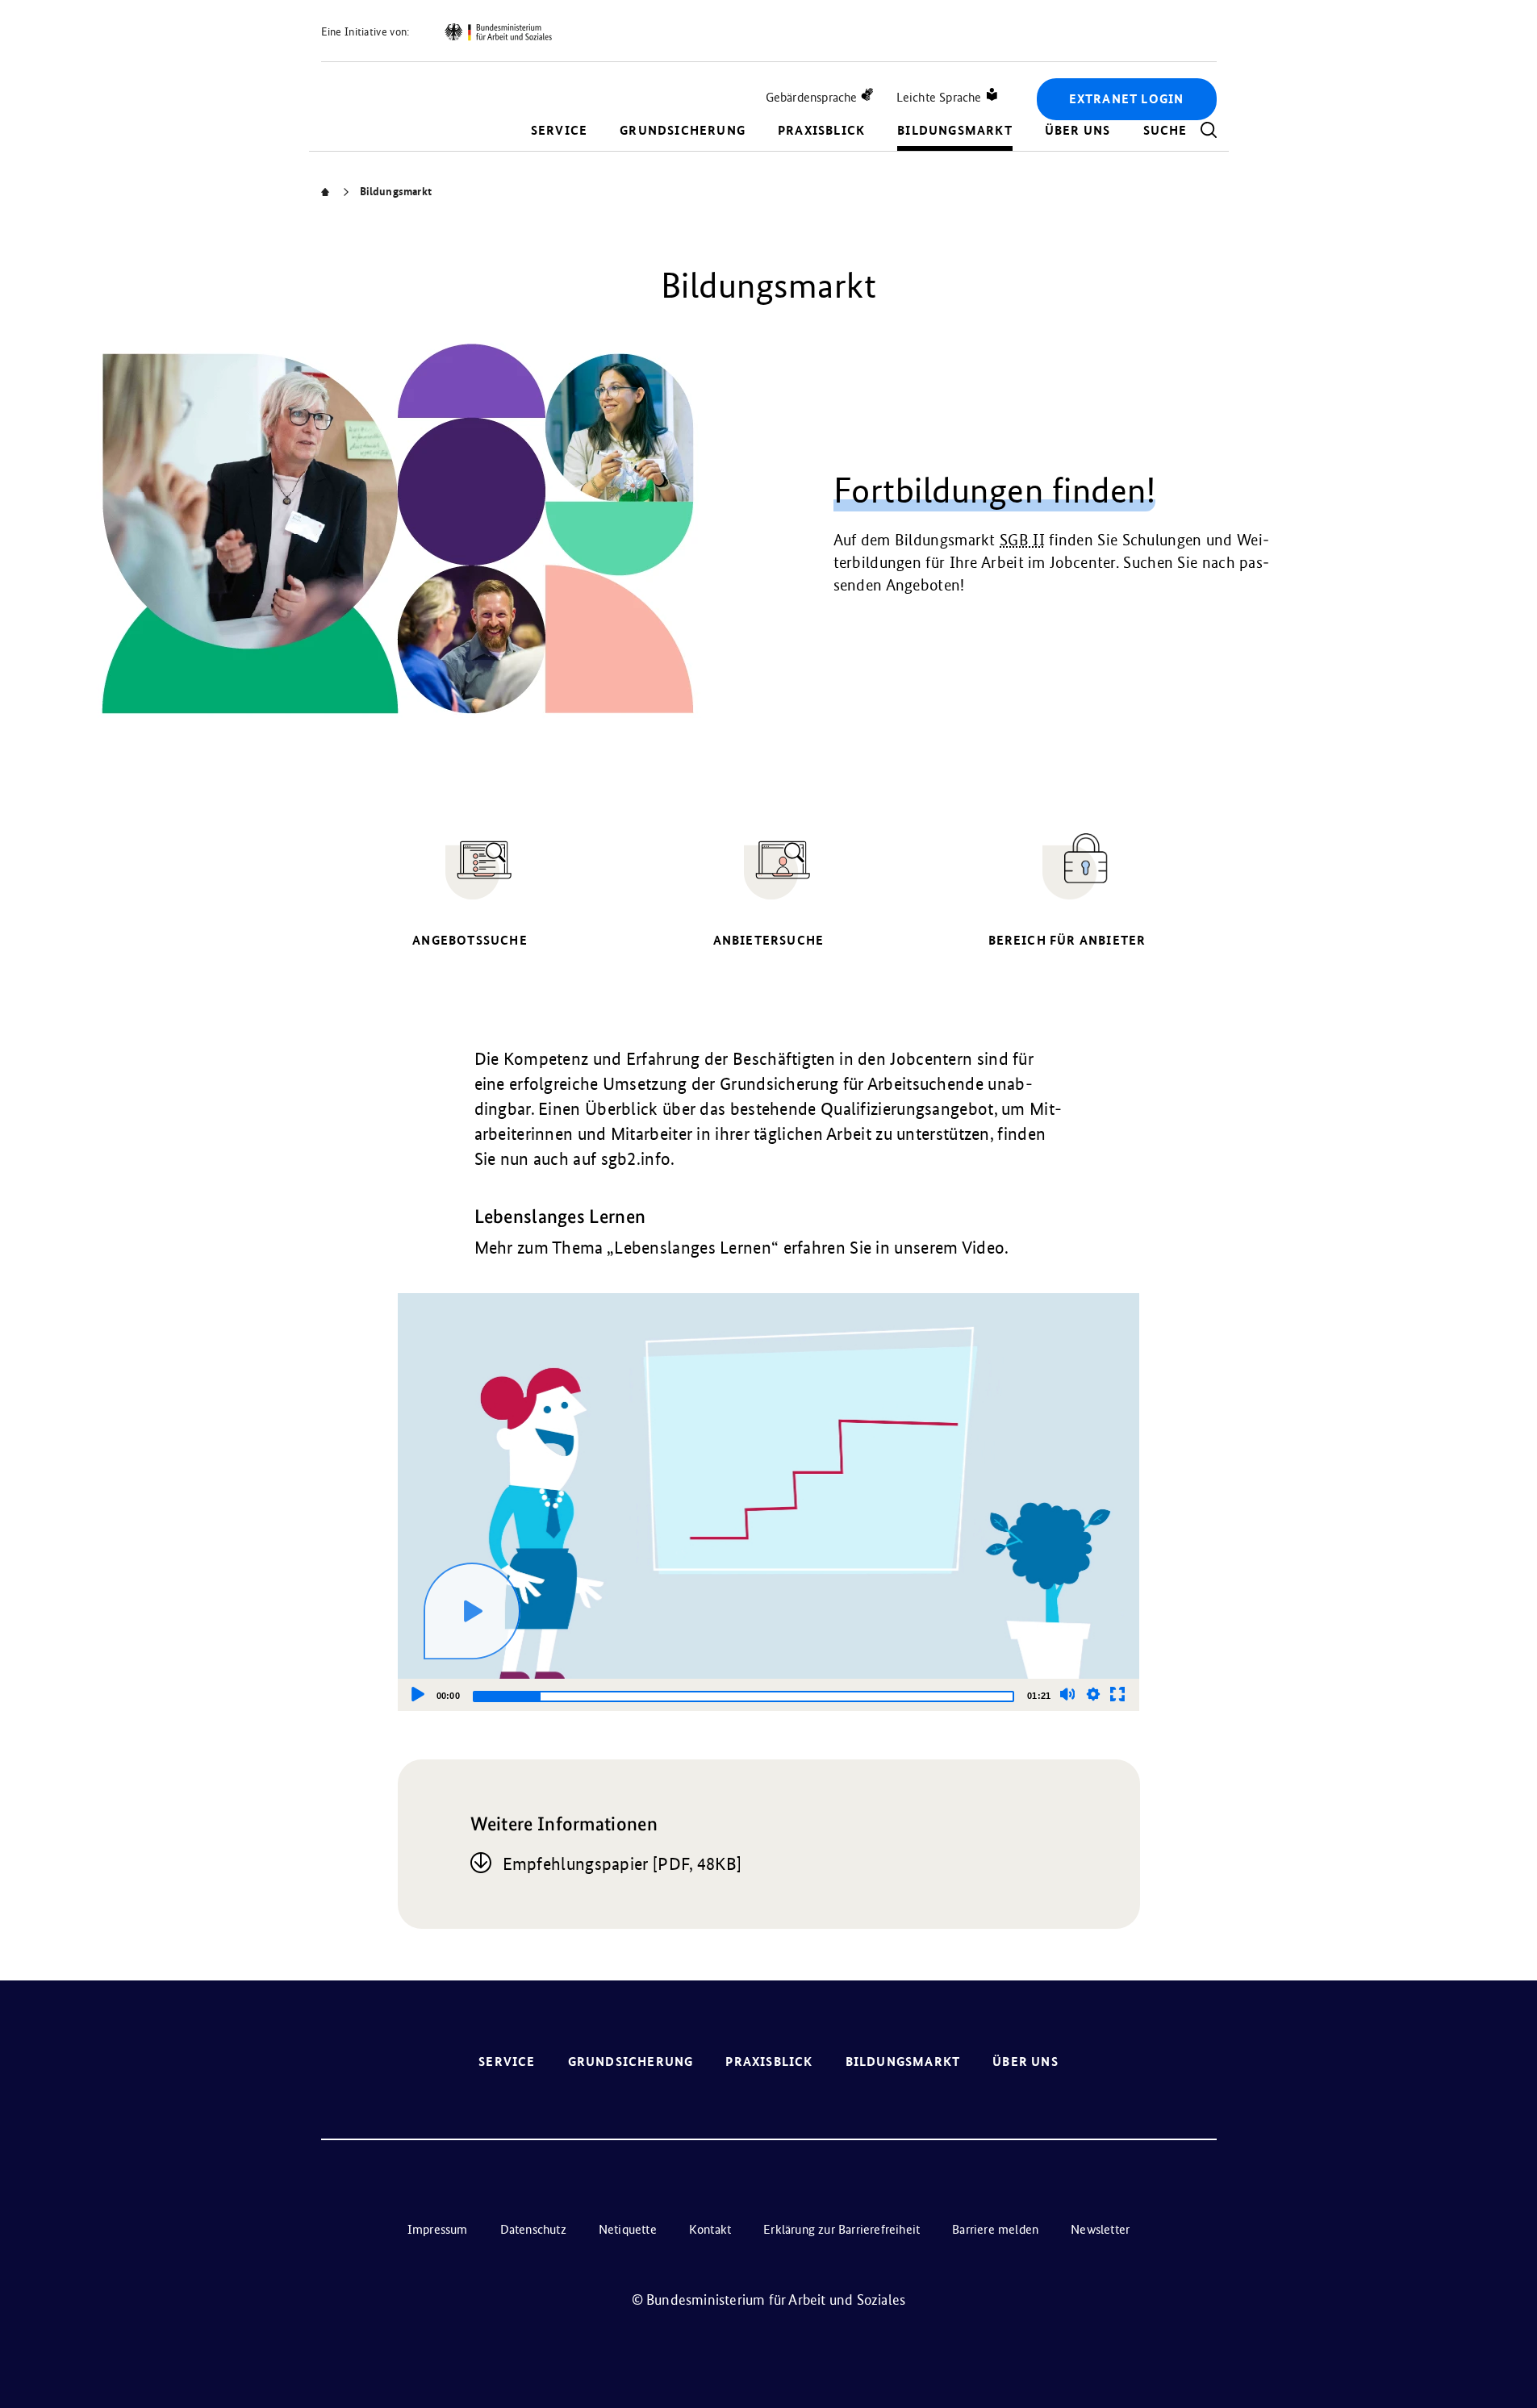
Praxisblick (821, 130)
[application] (769, 1502)
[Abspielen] (472, 1611)
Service (559, 130)
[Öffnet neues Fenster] (498, 32)
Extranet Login (1127, 99)
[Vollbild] (1117, 1694)
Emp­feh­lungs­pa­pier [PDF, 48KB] (622, 1864)
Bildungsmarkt (955, 130)
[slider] (743, 1696)
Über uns (1078, 130)
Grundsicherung (683, 130)
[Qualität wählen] (1093, 1694)
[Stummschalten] (1067, 1694)
